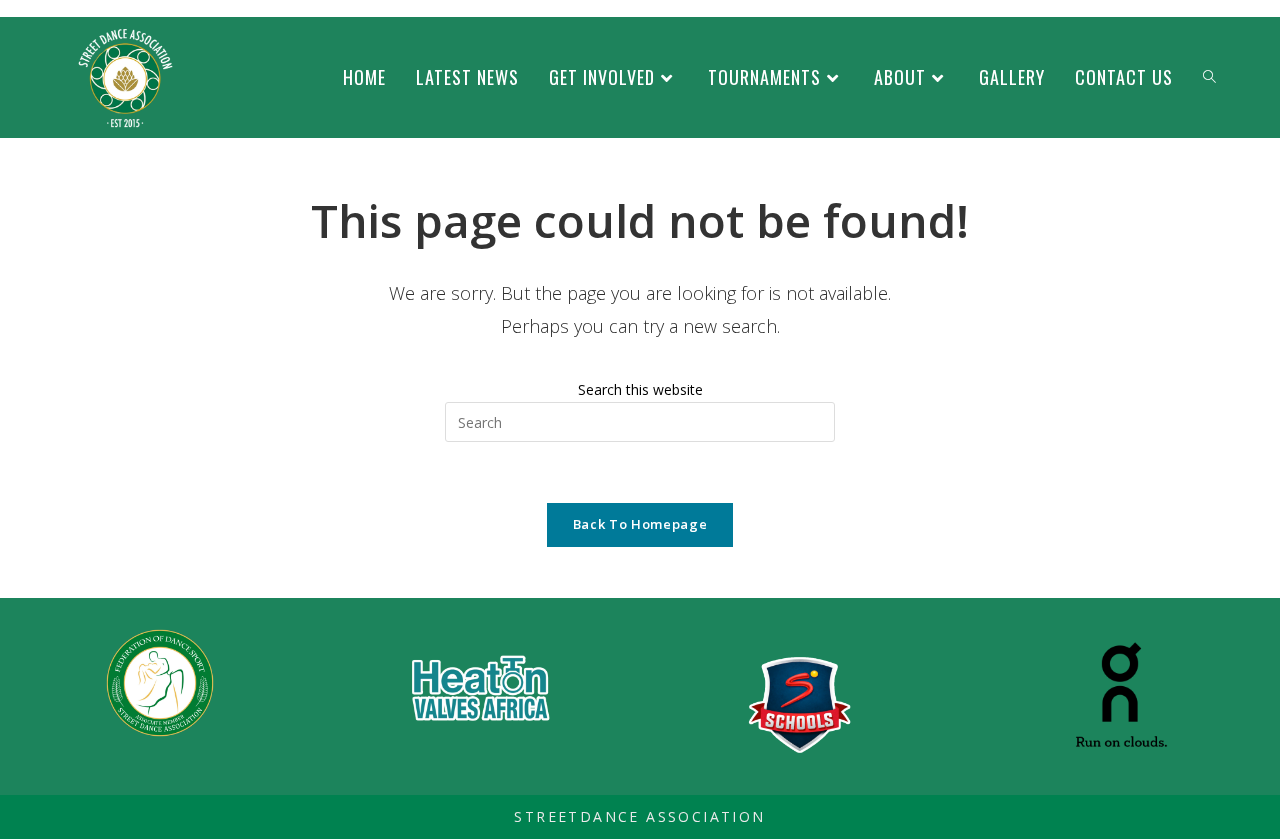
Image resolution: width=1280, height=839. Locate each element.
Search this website (640, 389)
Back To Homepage (640, 524)
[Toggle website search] (1209, 77)
